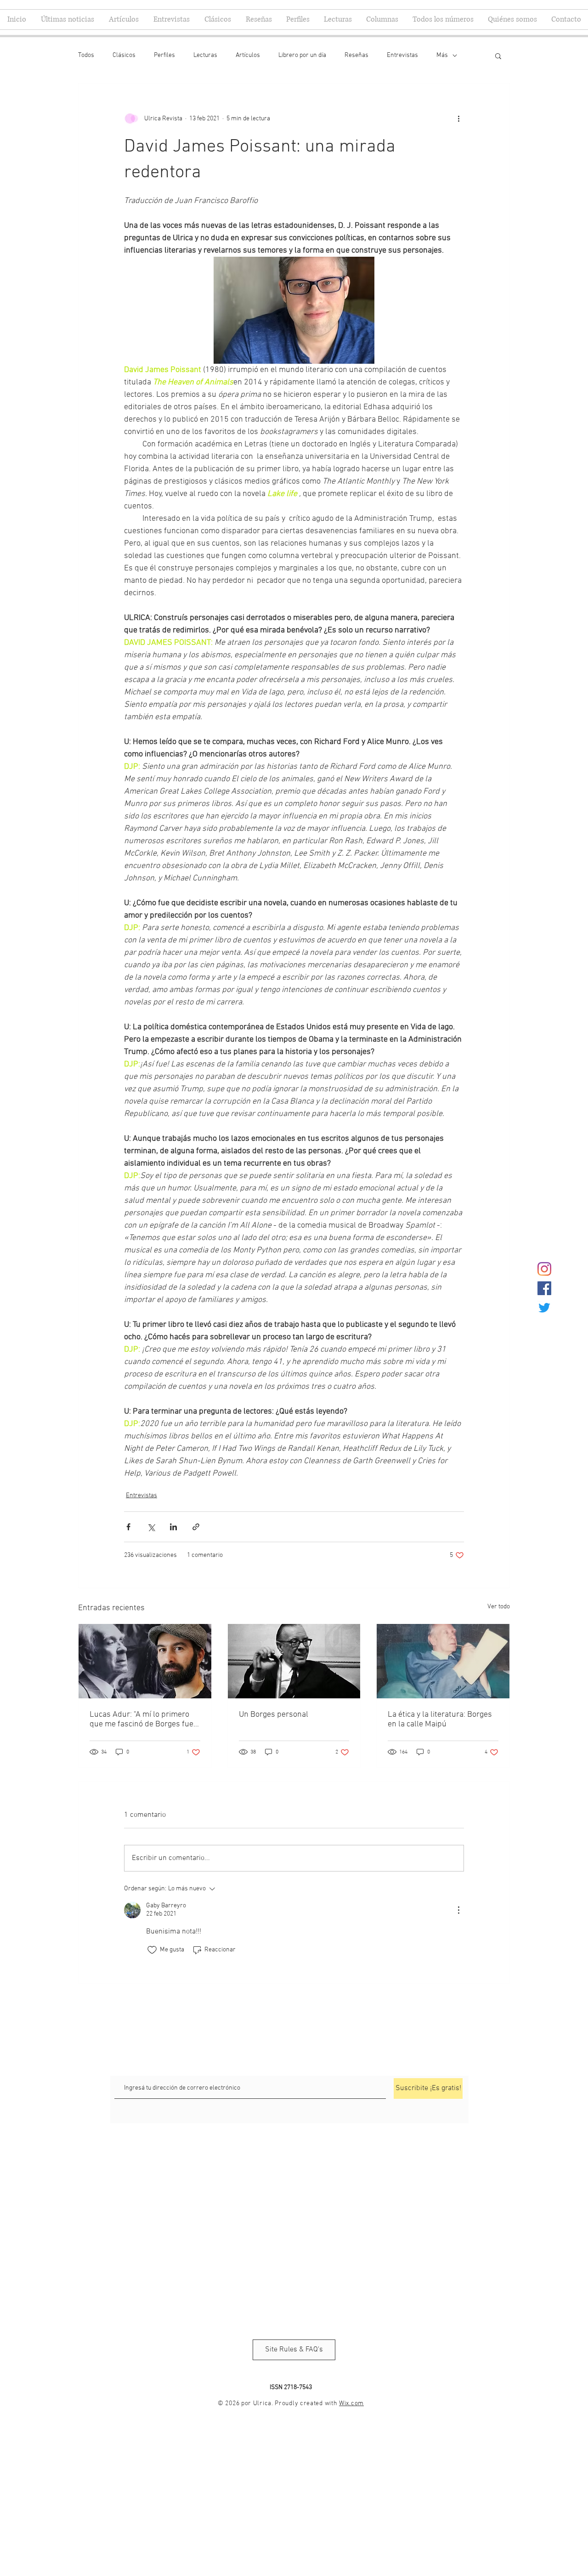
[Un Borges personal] (294, 1661)
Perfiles (164, 55)
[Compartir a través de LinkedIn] (173, 1527)
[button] (498, 56)
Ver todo (499, 1607)
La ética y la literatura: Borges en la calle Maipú (440, 1719)
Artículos (248, 55)
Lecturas (205, 55)
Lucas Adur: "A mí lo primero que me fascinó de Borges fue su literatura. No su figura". (141, 1719)
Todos (86, 55)
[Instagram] (544, 1269)
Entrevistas (402, 55)
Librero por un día (302, 55)
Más (442, 55)
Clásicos (124, 55)
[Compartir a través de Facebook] (128, 1527)
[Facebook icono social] (544, 1288)
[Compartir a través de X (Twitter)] (151, 1527)
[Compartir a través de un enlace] (196, 1527)
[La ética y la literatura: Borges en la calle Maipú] (443, 1661)
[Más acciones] (458, 118)
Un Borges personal (274, 1715)
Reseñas (356, 55)
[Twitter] (544, 1308)
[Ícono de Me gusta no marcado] (152, 1950)
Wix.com (351, 2404)
